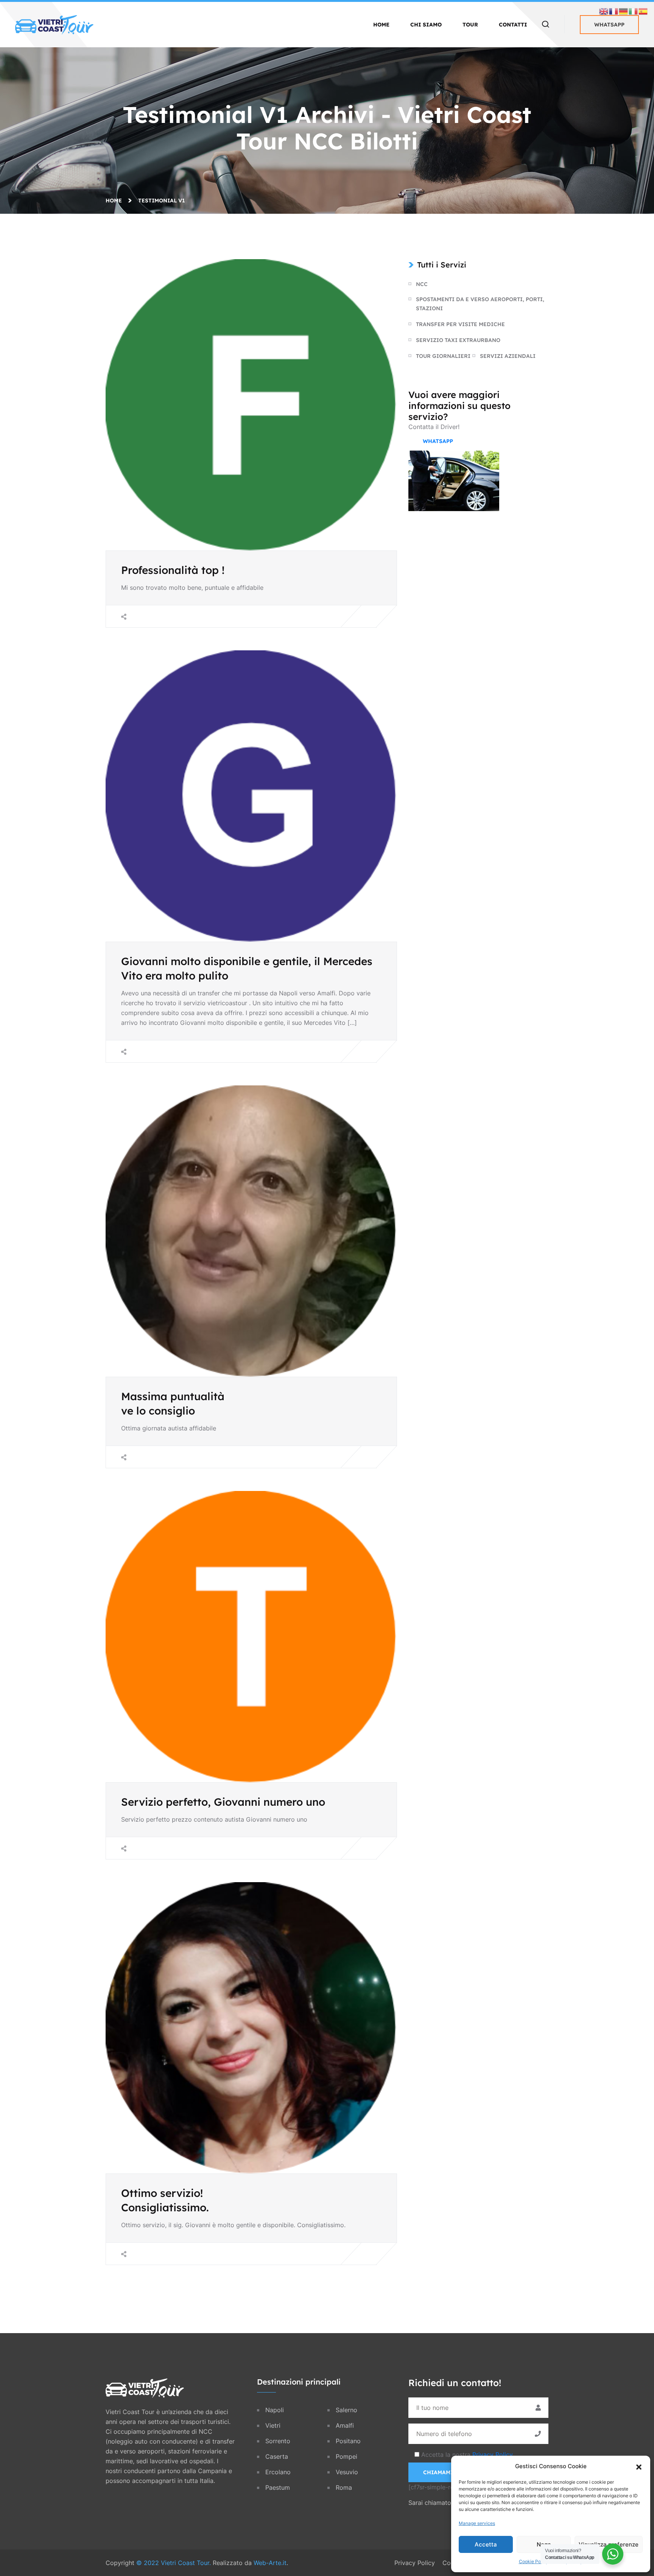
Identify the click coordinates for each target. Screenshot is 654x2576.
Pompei (346, 2456)
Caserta (277, 2456)
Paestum (278, 2487)
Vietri (273, 2425)
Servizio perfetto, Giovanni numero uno (223, 1802)
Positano (348, 2441)
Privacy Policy (493, 2455)
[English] (604, 11)
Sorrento (278, 2441)
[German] (624, 11)
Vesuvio (347, 2472)
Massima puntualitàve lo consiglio (173, 1403)
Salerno (346, 2410)
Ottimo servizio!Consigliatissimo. (165, 2200)
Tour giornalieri (443, 356)
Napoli (275, 2410)
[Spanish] (643, 11)
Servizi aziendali (508, 356)
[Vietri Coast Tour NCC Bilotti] (54, 24)
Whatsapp (609, 25)
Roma (344, 2487)
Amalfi (345, 2425)
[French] (614, 11)
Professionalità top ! (173, 570)
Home (381, 25)
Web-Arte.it (270, 2563)
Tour (470, 25)
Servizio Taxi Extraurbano (458, 340)
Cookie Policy (534, 2561)
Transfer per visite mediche (460, 324)
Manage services (477, 2523)
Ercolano (278, 2472)
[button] (639, 2466)
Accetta (486, 2544)
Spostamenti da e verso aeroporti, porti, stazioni (480, 304)
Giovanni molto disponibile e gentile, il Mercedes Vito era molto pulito (247, 968)
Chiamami (438, 2472)
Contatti (513, 25)
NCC (422, 284)
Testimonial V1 (162, 201)
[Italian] (634, 11)
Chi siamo (426, 25)
